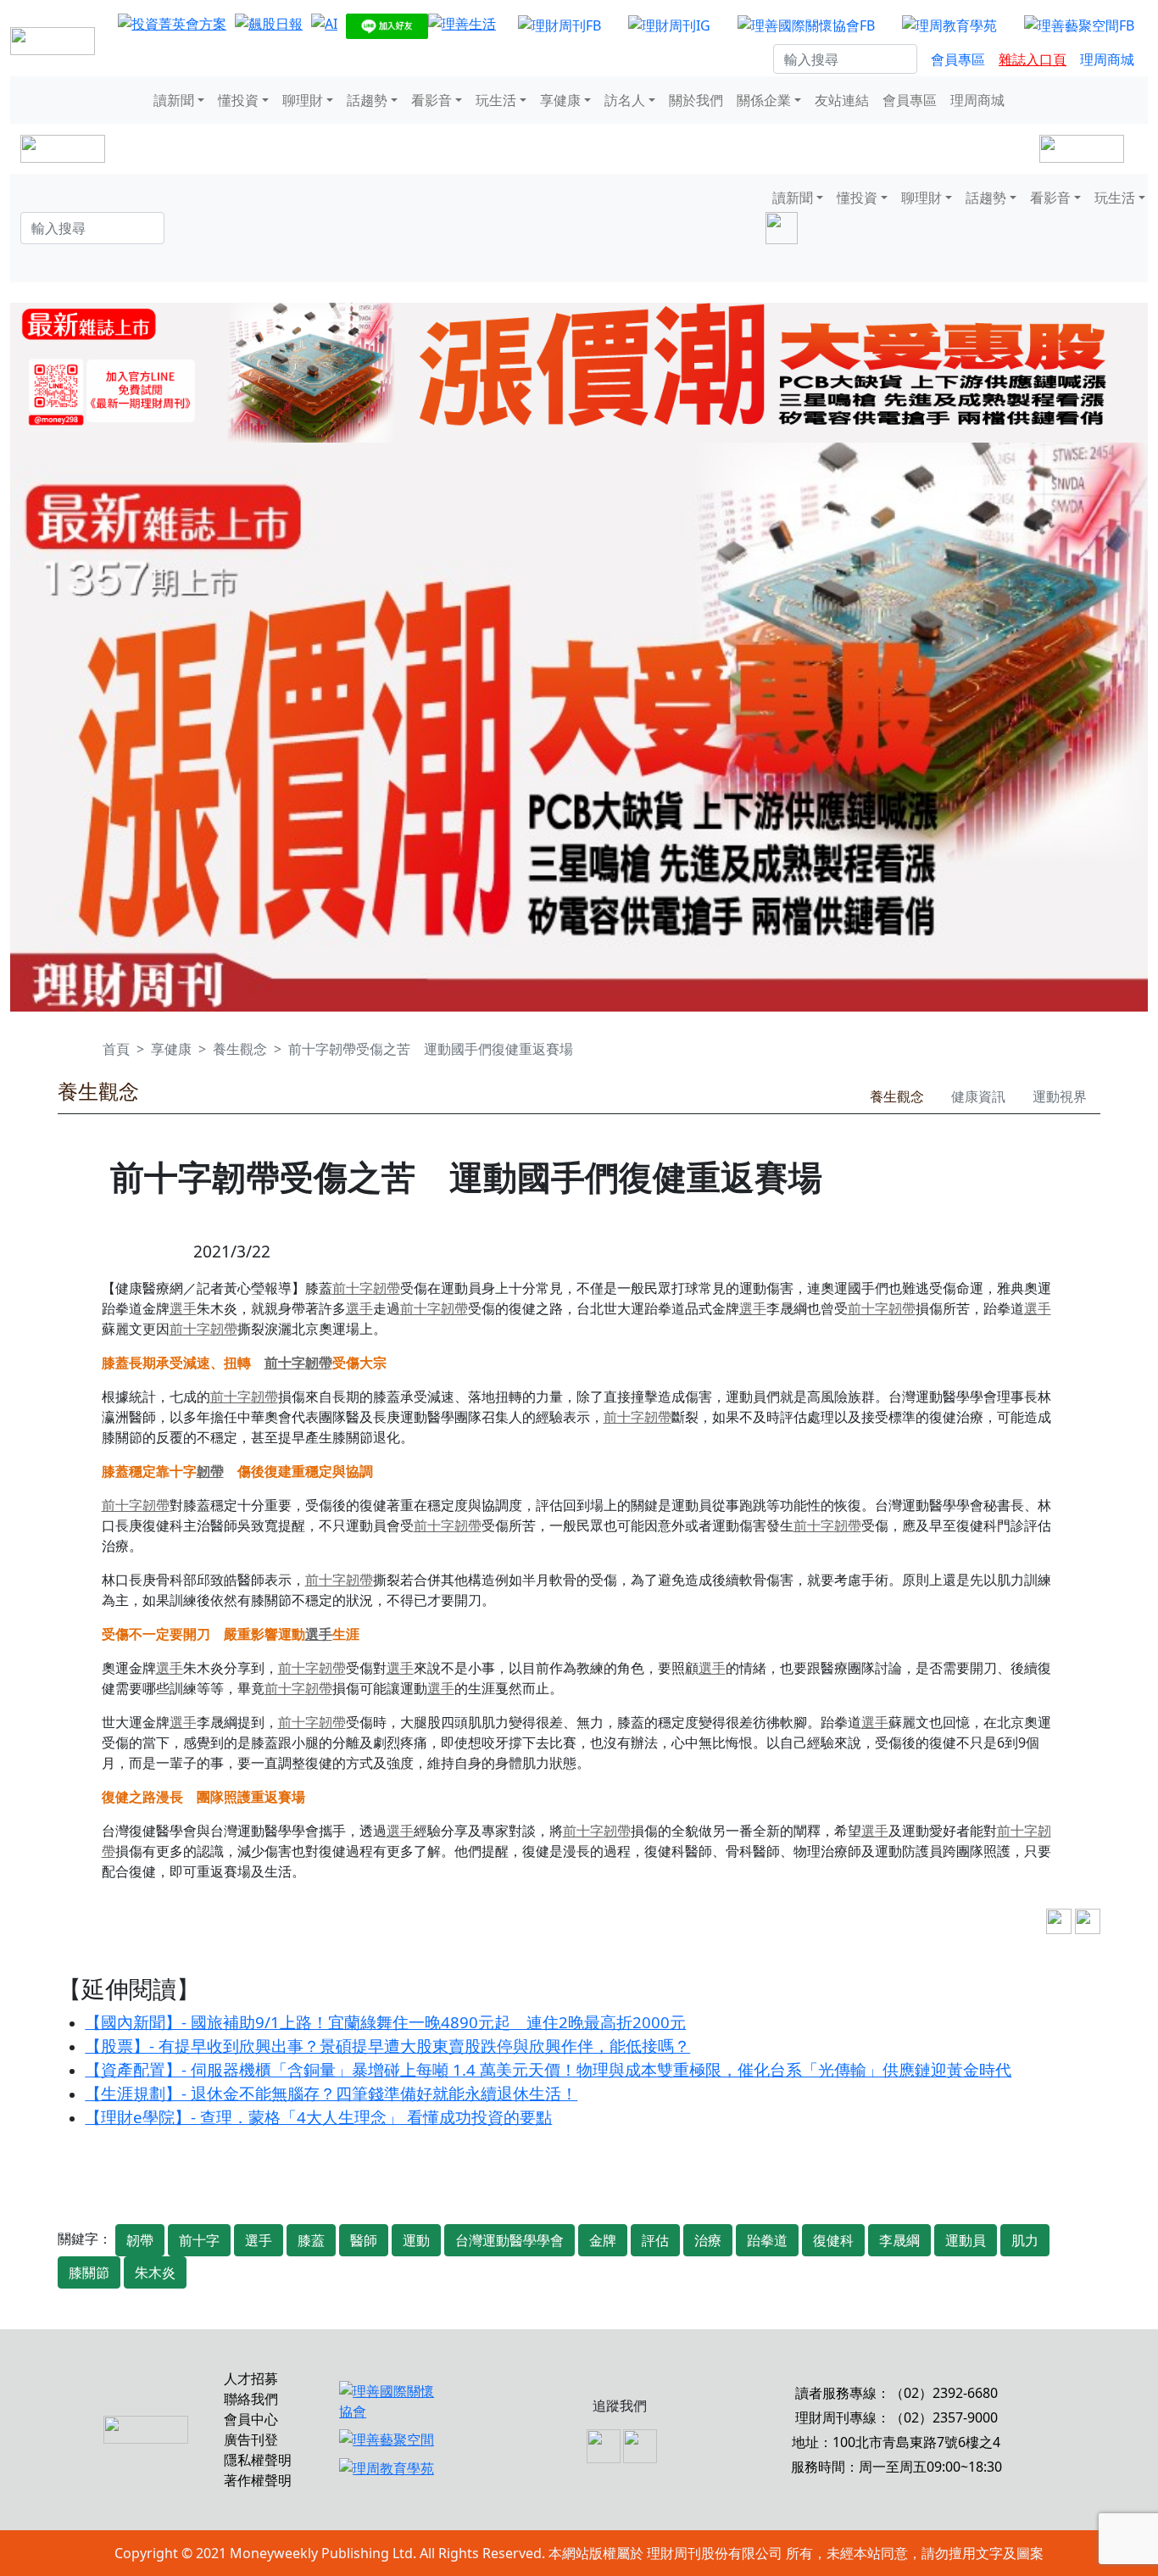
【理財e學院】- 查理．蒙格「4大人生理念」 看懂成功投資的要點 (318, 2117)
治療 (708, 2240)
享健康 (171, 1049)
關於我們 (696, 100)
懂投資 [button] (238, 100)
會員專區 (958, 59)
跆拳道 (767, 2240)
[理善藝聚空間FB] (1079, 25)
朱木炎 (155, 2272)
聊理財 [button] (303, 100)
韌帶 (387, 1288)
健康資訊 (978, 1096)
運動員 (966, 2240)
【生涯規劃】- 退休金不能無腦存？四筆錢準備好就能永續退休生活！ (331, 2093)
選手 (183, 1308)
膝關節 (89, 2272)
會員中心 (251, 2419)
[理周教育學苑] (949, 25)
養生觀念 (240, 1049)
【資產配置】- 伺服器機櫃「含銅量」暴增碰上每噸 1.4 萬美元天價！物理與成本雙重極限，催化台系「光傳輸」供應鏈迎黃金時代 (548, 2069)
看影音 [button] (431, 100)
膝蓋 (311, 2240)
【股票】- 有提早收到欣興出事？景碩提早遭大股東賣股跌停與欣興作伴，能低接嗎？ (387, 2046)
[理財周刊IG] (669, 25)
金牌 (603, 2240)
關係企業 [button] (764, 100)
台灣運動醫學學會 (509, 2240)
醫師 (364, 2240)
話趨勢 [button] (367, 100)
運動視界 (1060, 1096)
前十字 (353, 1288)
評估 (655, 2240)
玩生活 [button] (496, 100)
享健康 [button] (560, 100)
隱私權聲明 (258, 2460)
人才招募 (251, 2378)
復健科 (833, 2240)
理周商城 (1107, 59)
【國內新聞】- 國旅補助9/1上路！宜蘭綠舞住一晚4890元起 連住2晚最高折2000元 (385, 2022)
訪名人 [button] (625, 100)
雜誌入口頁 (1033, 59)
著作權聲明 (258, 2480)
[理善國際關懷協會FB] (806, 25)
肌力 (1025, 2240)
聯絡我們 (251, 2399)
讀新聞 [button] (174, 100)
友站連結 (842, 100)
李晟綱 (899, 2240)
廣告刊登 (251, 2439)
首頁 (116, 1049)
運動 (416, 2240)
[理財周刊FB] (560, 25)
